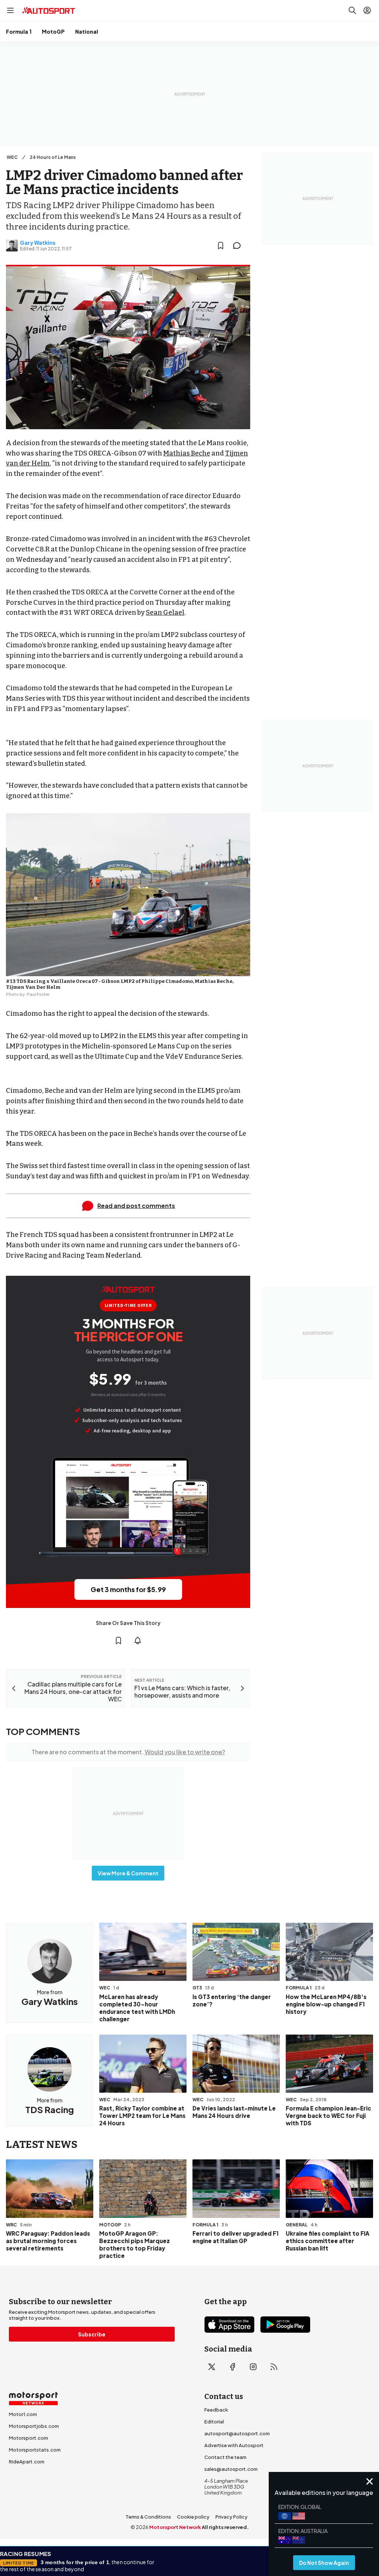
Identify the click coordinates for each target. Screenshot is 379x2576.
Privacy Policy (232, 2517)
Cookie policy (193, 2517)
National (87, 31)
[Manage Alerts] (138, 1641)
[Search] (352, 10)
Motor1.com (23, 2414)
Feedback (216, 2410)
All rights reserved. (225, 2527)
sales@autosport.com (231, 2469)
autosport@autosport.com (237, 2433)
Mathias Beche (187, 453)
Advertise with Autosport (234, 2445)
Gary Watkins (38, 243)
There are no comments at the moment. (128, 1752)
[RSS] (274, 2367)
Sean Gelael (165, 613)
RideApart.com (27, 2462)
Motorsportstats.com (35, 2450)
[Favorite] (221, 246)
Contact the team (225, 2457)
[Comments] (239, 246)
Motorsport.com (28, 2438)
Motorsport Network (175, 2527)
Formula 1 (19, 31)
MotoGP (53, 31)
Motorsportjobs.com (34, 2426)
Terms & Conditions (148, 2517)
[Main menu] (10, 10)
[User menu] (367, 10)
